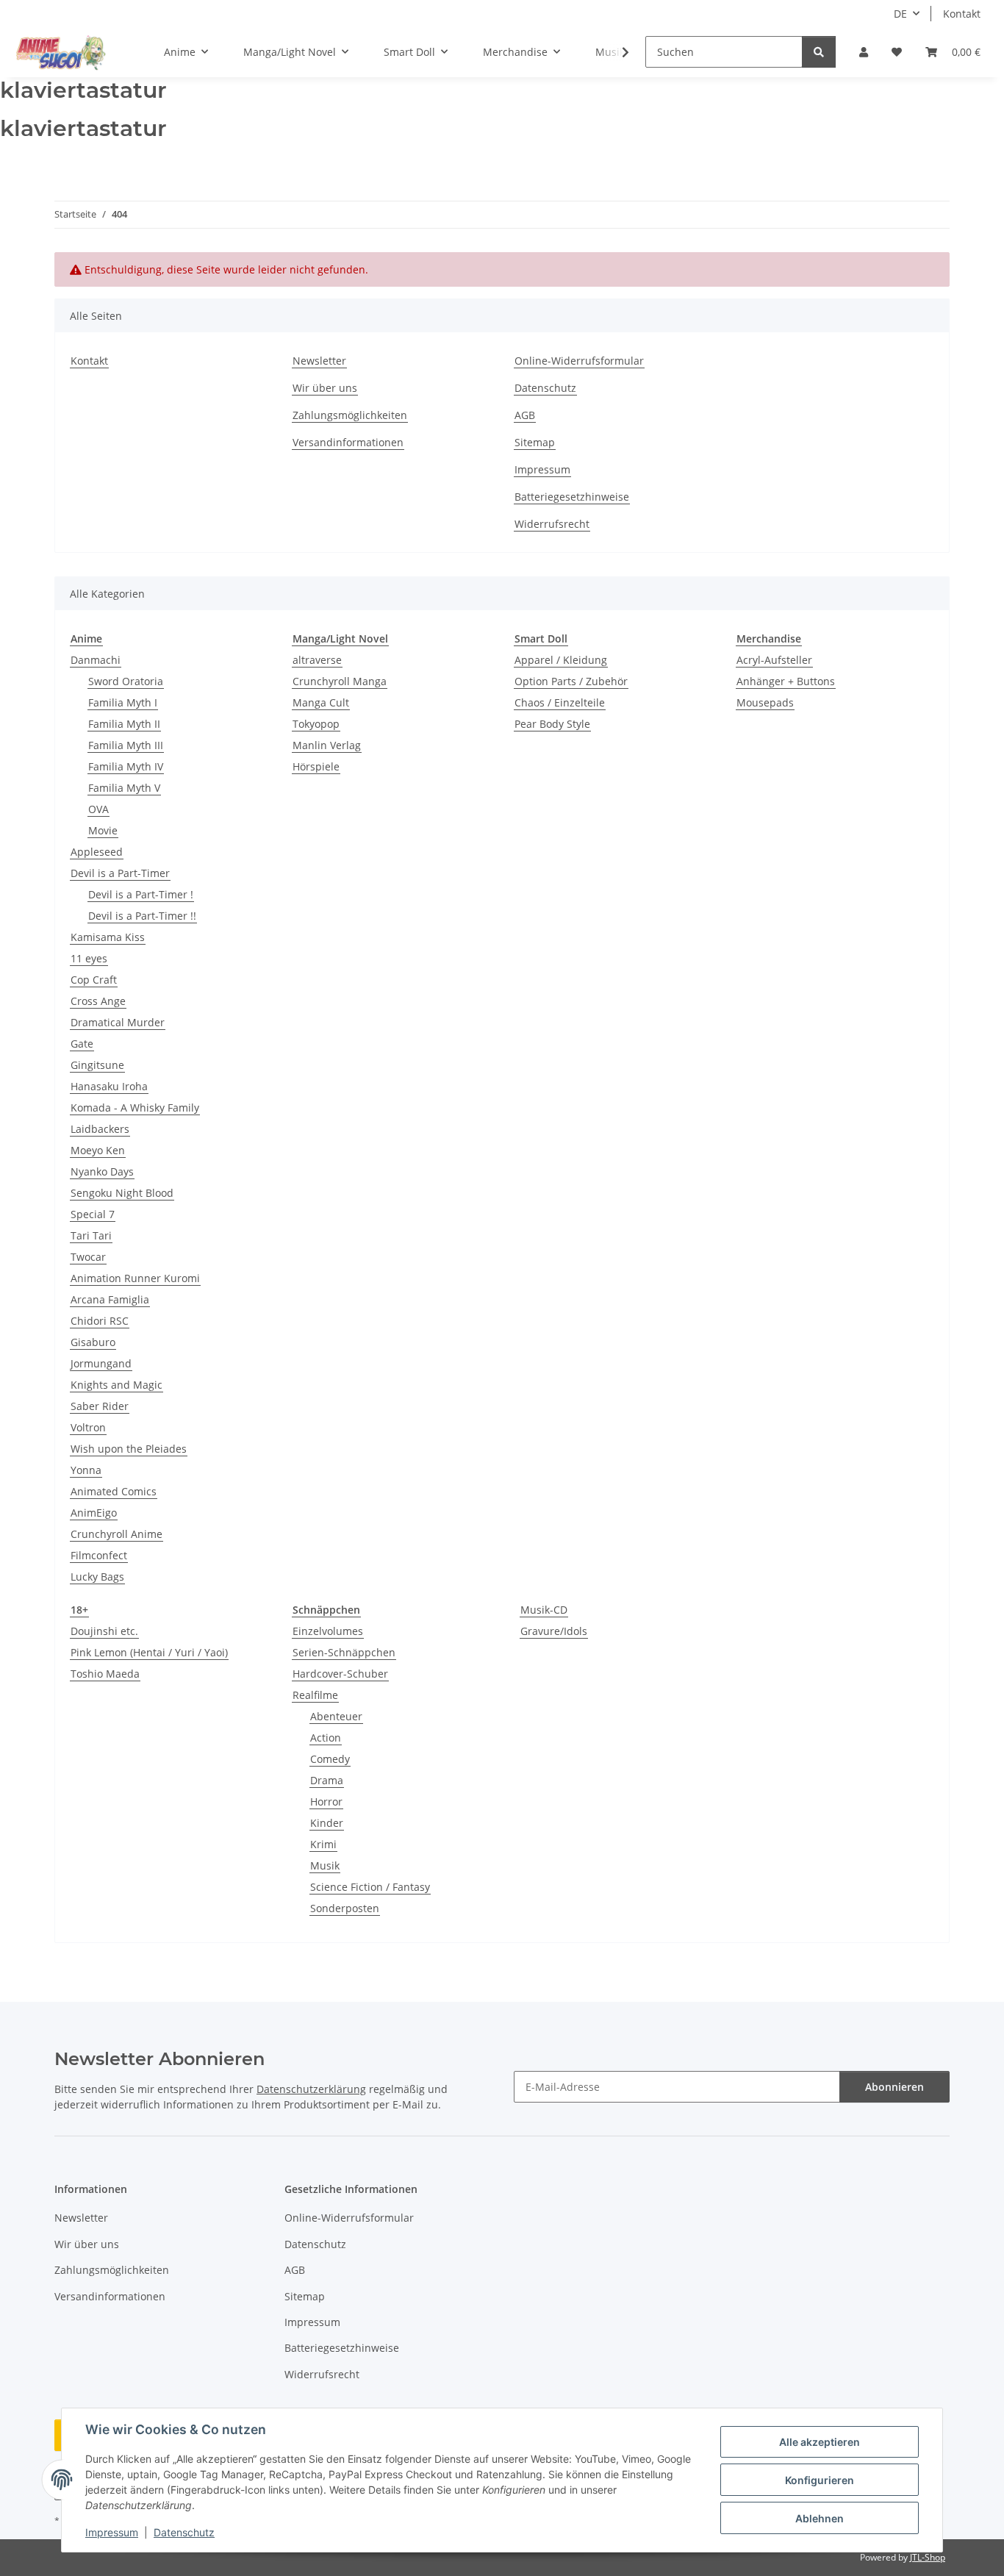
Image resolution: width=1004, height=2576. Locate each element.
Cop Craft (94, 980)
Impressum (112, 2532)
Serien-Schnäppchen (344, 1652)
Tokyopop (316, 724)
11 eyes (89, 958)
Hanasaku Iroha (109, 1086)
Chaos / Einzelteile (560, 702)
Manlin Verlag (327, 745)
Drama (327, 1780)
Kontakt (962, 14)
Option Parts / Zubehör (571, 681)
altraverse (317, 660)
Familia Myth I (123, 702)
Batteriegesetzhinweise (572, 497)
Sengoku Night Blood (122, 1193)
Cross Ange (98, 1001)
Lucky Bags (97, 1577)
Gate (82, 1044)
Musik (325, 1865)
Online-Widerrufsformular (579, 361)
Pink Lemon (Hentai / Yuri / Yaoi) (149, 1652)
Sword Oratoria (126, 681)
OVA (98, 809)
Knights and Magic (116, 1385)
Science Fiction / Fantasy (370, 1887)
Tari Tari (91, 1235)
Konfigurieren (820, 2480)
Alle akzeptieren (820, 2442)
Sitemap (535, 442)
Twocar (88, 1257)
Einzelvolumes (328, 1631)
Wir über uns (325, 388)
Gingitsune (97, 1065)
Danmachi (96, 660)
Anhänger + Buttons (786, 681)
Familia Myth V (124, 788)
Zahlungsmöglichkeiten (350, 415)
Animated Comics (114, 1491)
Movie (103, 830)
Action (326, 1738)
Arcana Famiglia (110, 1299)
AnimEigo (94, 1513)
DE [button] (900, 14)
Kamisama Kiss (108, 937)
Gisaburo (93, 1342)
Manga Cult (321, 702)
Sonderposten (345, 1908)
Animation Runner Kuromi (135, 1278)
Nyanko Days (102, 1171)
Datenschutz (184, 2532)
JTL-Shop (928, 2557)
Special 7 (93, 1214)
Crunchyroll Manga (340, 681)
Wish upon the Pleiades (129, 1449)
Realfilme (315, 1695)
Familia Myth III (126, 745)
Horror (326, 1802)
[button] (864, 52)
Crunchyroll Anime (116, 1534)
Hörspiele (316, 766)
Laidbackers (100, 1129)
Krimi (323, 1844)
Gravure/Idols (554, 1631)
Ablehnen (820, 2518)
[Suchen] (819, 52)
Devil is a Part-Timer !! (142, 916)
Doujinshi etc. (104, 1631)
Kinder (327, 1823)
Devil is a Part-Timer (120, 873)
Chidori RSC (100, 1321)
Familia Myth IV (126, 766)
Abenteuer (336, 1716)
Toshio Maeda (105, 1674)
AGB (525, 415)
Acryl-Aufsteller (774, 660)
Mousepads (765, 702)
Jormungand (101, 1363)
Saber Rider (100, 1406)
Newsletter (319, 361)
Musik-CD (544, 1610)
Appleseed (97, 852)
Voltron (88, 1427)
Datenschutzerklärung (311, 2089)
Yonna (86, 1470)
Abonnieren (894, 2087)
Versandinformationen (348, 442)
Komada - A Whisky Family (135, 1108)
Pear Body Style (552, 724)
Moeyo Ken (98, 1150)
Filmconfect (99, 1555)
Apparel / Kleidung (561, 660)
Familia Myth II (124, 724)
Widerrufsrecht (552, 524)
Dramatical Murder (118, 1022)
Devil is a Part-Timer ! (141, 894)
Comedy (330, 1759)
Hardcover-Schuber (340, 1674)
